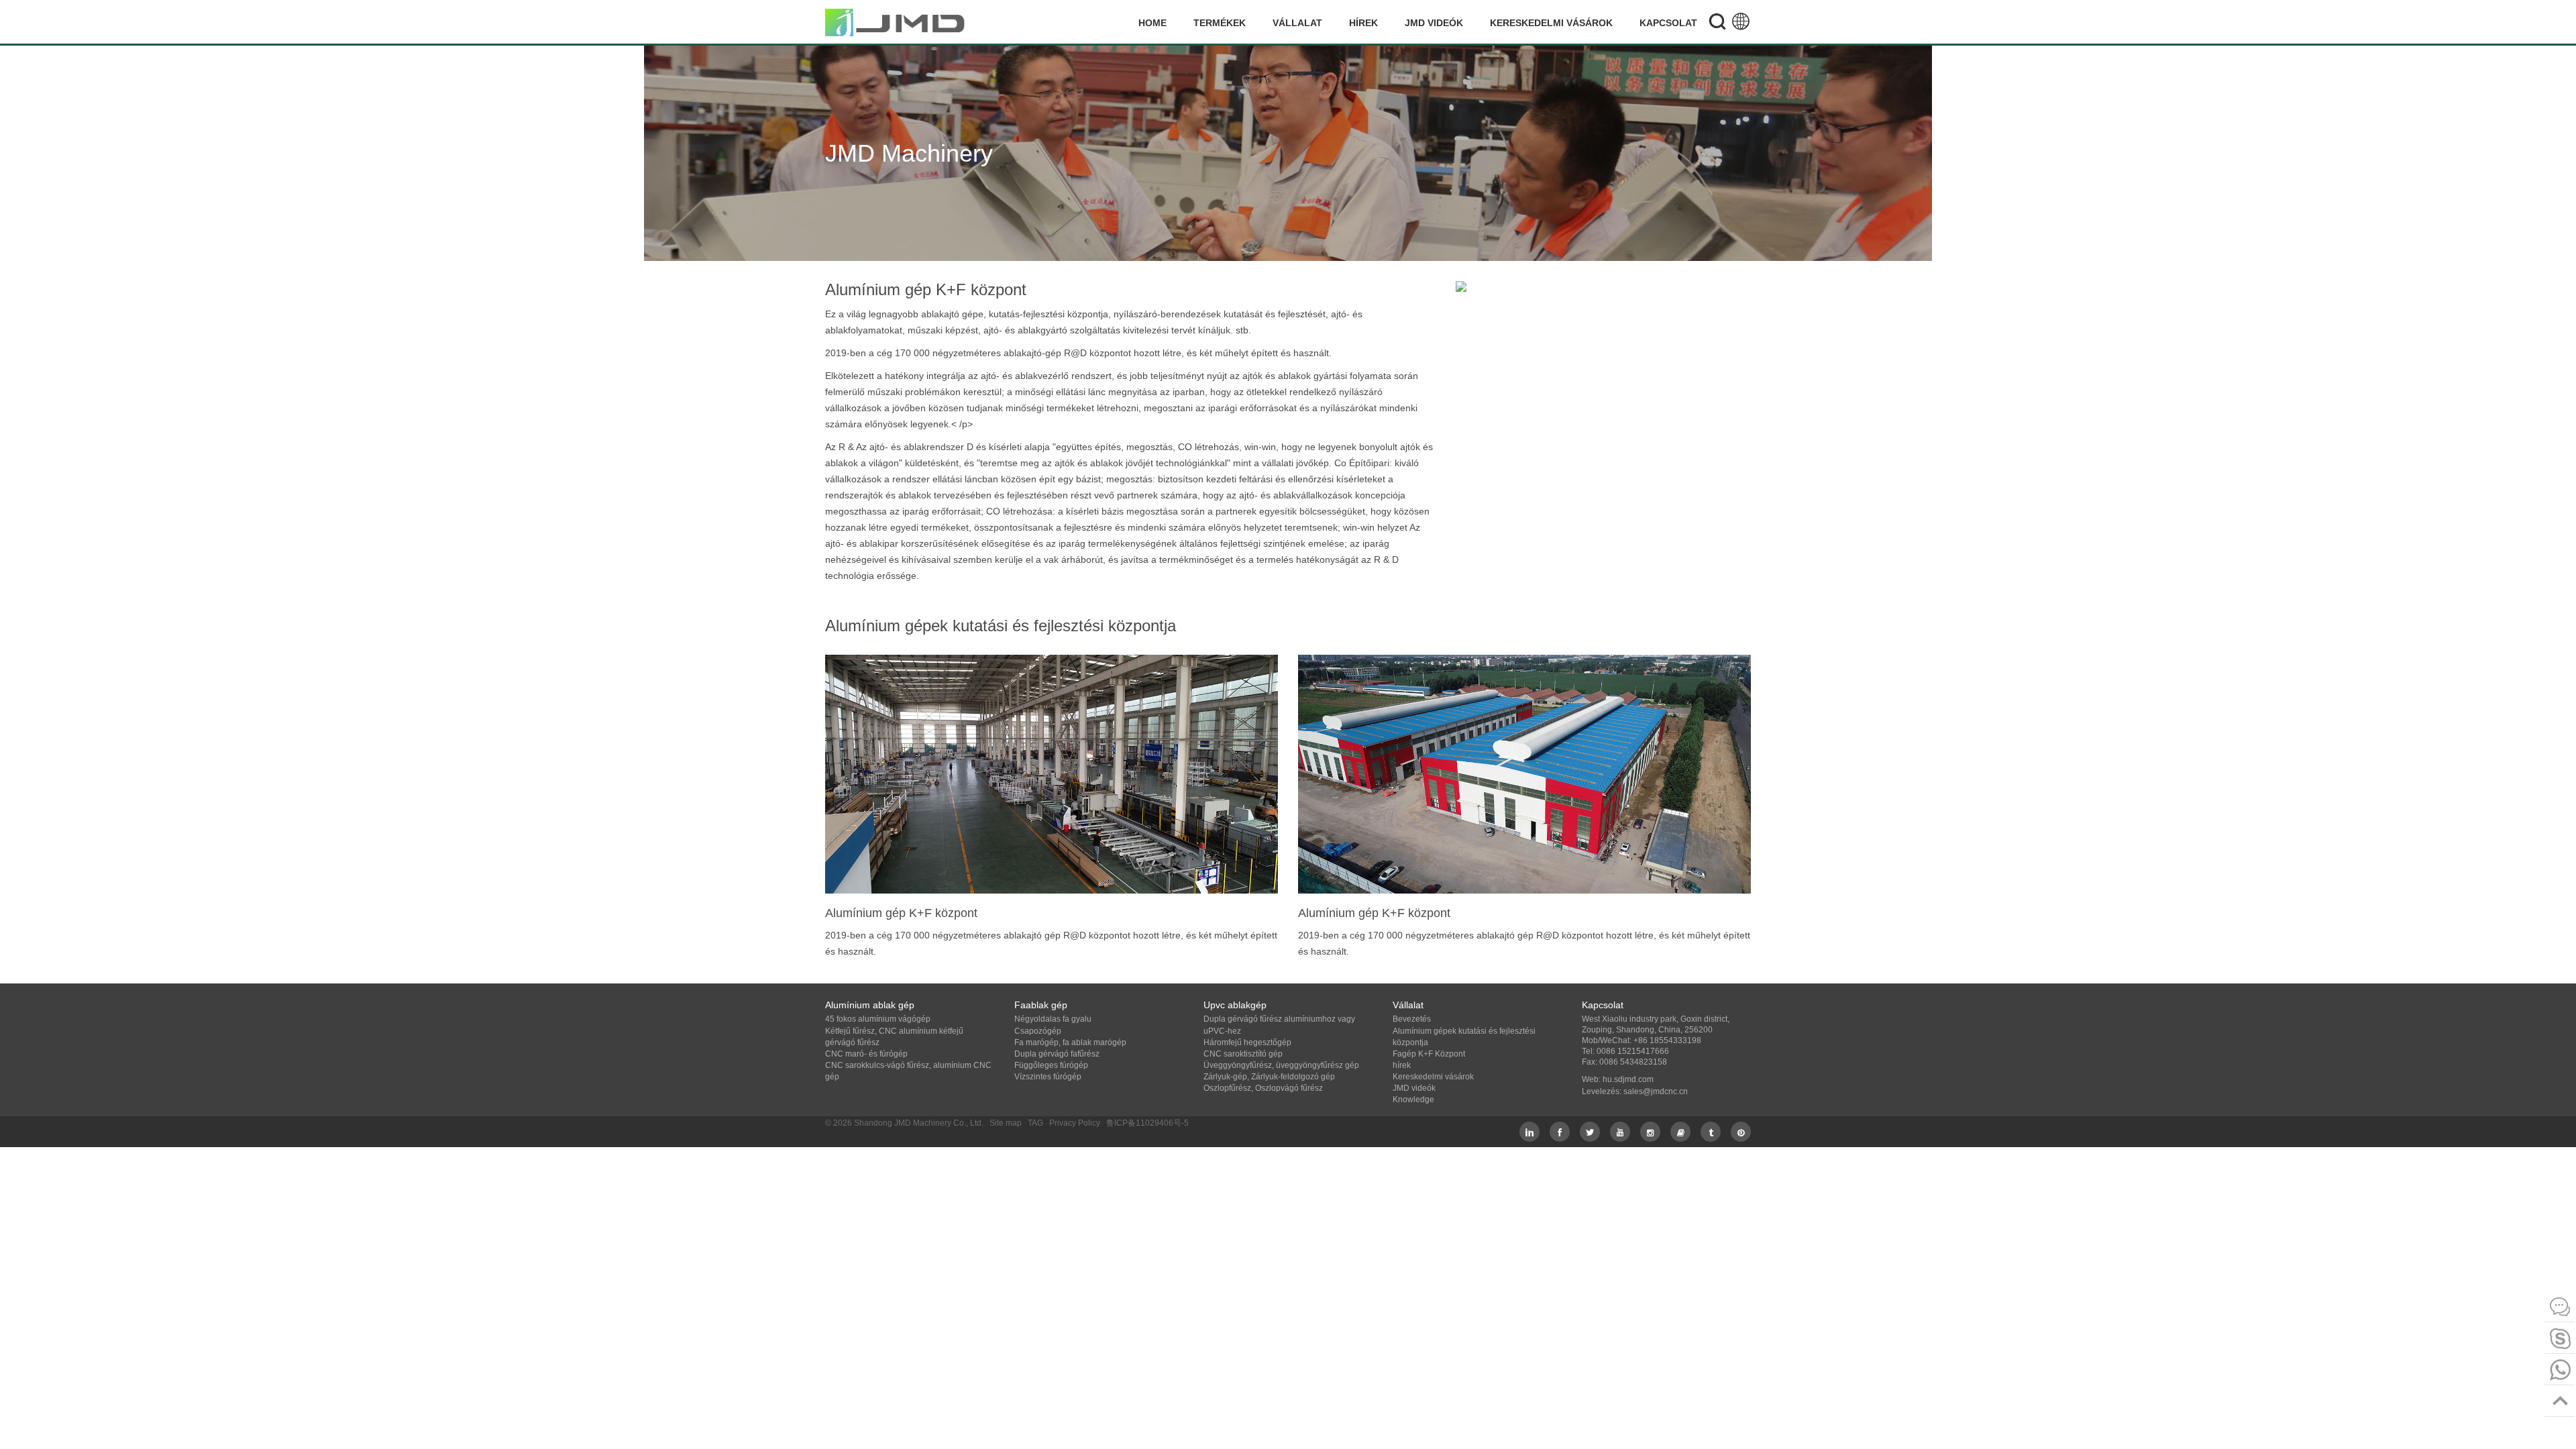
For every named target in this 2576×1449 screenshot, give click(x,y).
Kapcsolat (1668, 23)
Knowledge (1413, 1099)
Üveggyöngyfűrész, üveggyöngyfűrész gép (1281, 1065)
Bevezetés (1412, 1019)
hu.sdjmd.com (1628, 1079)
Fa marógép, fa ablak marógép (1070, 1042)
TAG (1035, 1123)
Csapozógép (1038, 1031)
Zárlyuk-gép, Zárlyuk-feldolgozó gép (1269, 1077)
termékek (1220, 23)
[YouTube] (1620, 1132)
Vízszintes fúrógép (1048, 1077)
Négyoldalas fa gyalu (1053, 1019)
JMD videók (1434, 23)
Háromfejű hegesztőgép (1247, 1042)
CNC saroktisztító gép (1243, 1054)
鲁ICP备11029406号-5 (1147, 1123)
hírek (1363, 23)
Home (1152, 23)
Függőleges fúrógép (1051, 1065)
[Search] (1717, 23)
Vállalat (1297, 23)
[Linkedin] (1529, 1132)
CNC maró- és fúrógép (866, 1054)
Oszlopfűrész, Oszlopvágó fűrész (1263, 1088)
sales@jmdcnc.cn (1656, 1091)
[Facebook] (1560, 1132)
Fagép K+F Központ (1429, 1054)
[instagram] (1650, 1132)
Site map (1006, 1123)
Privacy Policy (1075, 1123)
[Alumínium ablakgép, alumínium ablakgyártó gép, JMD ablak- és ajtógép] (896, 22)
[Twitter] (1590, 1132)
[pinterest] (1741, 1132)
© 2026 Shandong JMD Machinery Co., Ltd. (904, 1123)
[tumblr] (1711, 1132)
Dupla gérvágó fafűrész (1057, 1054)
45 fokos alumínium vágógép (878, 1019)
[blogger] (1680, 1132)
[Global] (1741, 23)
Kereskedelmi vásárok (1551, 23)
